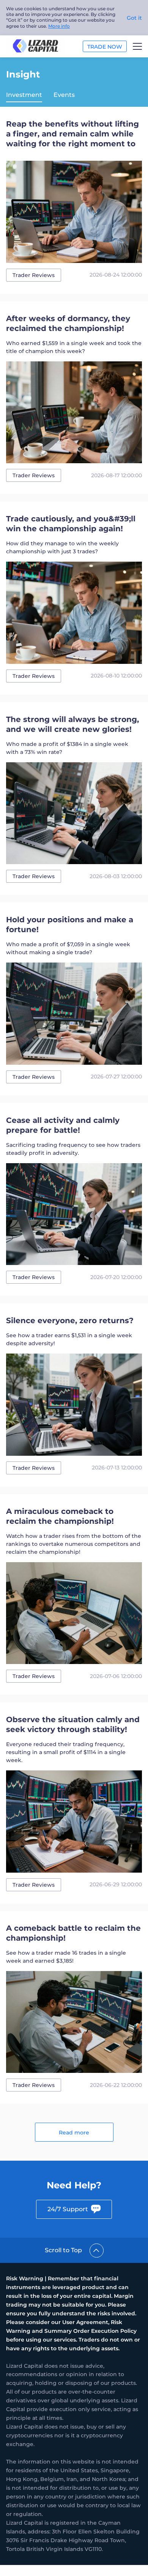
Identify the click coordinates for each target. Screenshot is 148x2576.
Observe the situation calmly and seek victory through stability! (73, 1724)
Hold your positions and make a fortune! (70, 925)
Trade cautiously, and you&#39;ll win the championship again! (71, 524)
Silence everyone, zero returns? (70, 1320)
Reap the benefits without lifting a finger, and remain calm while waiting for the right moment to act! (72, 134)
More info (59, 26)
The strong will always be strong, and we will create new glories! (72, 724)
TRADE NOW (105, 47)
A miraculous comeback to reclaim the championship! (60, 1516)
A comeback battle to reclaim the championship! (73, 1933)
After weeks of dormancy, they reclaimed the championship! (68, 323)
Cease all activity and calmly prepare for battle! (63, 1125)
